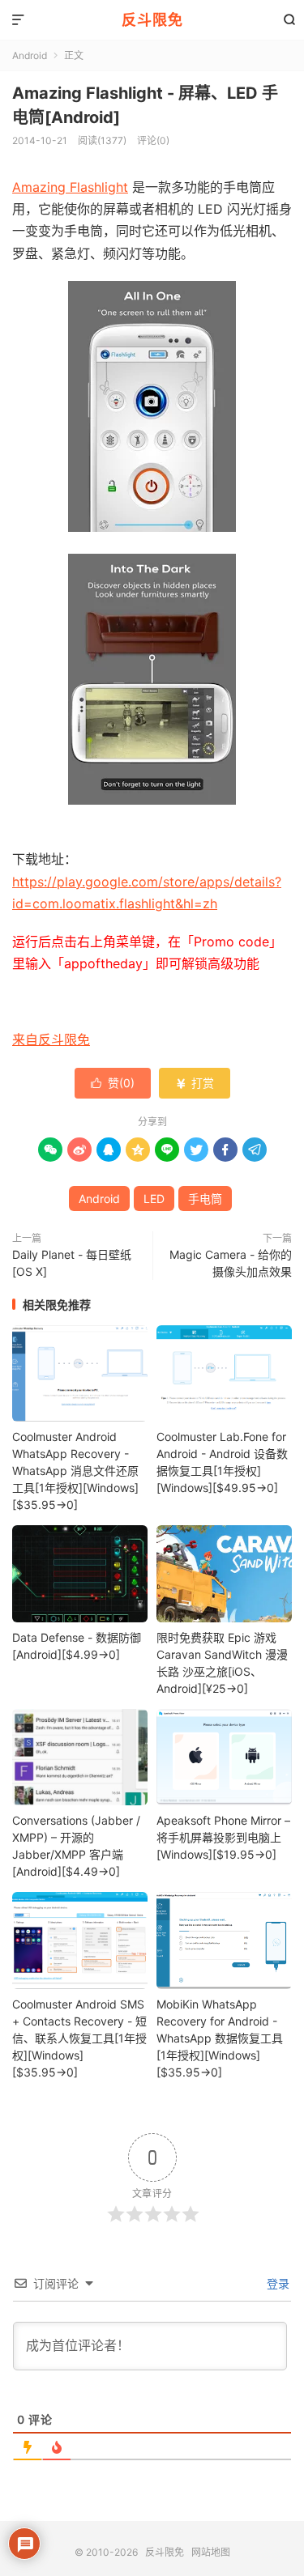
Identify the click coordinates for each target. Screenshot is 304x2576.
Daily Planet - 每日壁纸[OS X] (72, 1263)
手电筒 (205, 1199)
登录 (276, 2283)
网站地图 (211, 2552)
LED (154, 1199)
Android (30, 55)
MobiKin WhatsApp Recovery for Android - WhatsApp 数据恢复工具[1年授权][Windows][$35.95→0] (220, 2038)
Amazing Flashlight (70, 187)
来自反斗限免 (51, 1039)
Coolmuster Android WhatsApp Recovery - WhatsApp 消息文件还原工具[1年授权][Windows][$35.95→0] (75, 1471)
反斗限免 (152, 20)
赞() (113, 1083)
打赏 (195, 1083)
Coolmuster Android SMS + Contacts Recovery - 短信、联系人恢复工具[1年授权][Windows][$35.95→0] (79, 2038)
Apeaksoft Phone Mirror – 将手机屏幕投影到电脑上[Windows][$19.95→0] (223, 1837)
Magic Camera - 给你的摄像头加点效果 (231, 1263)
